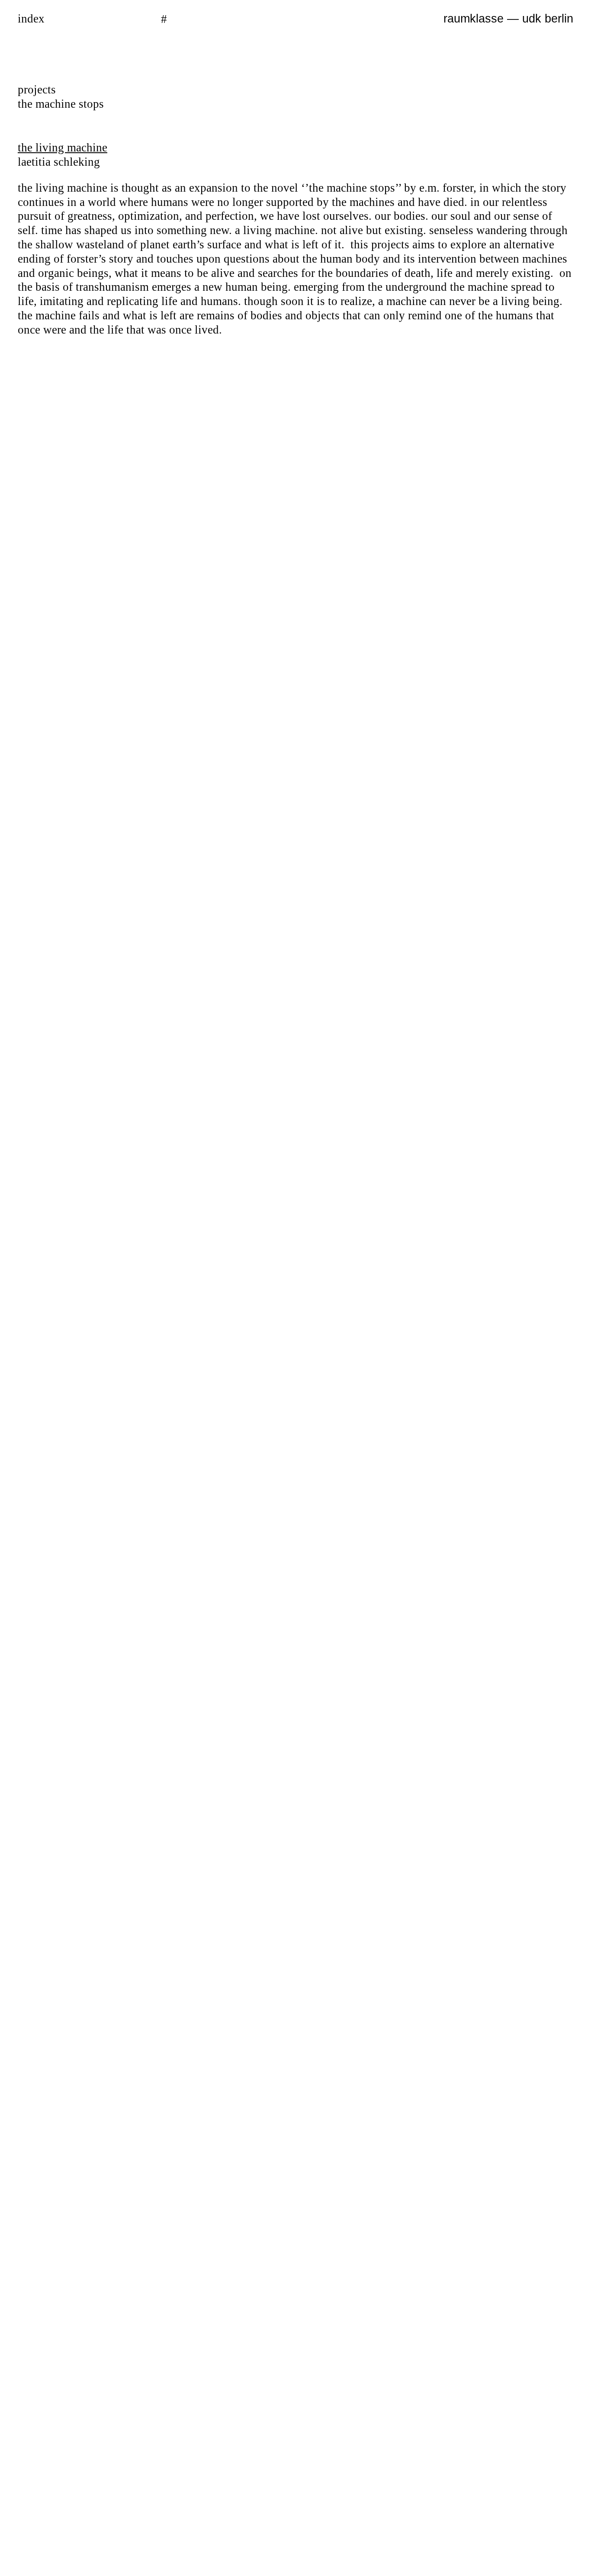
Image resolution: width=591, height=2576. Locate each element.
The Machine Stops (61, 104)
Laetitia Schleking (59, 162)
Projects (37, 90)
